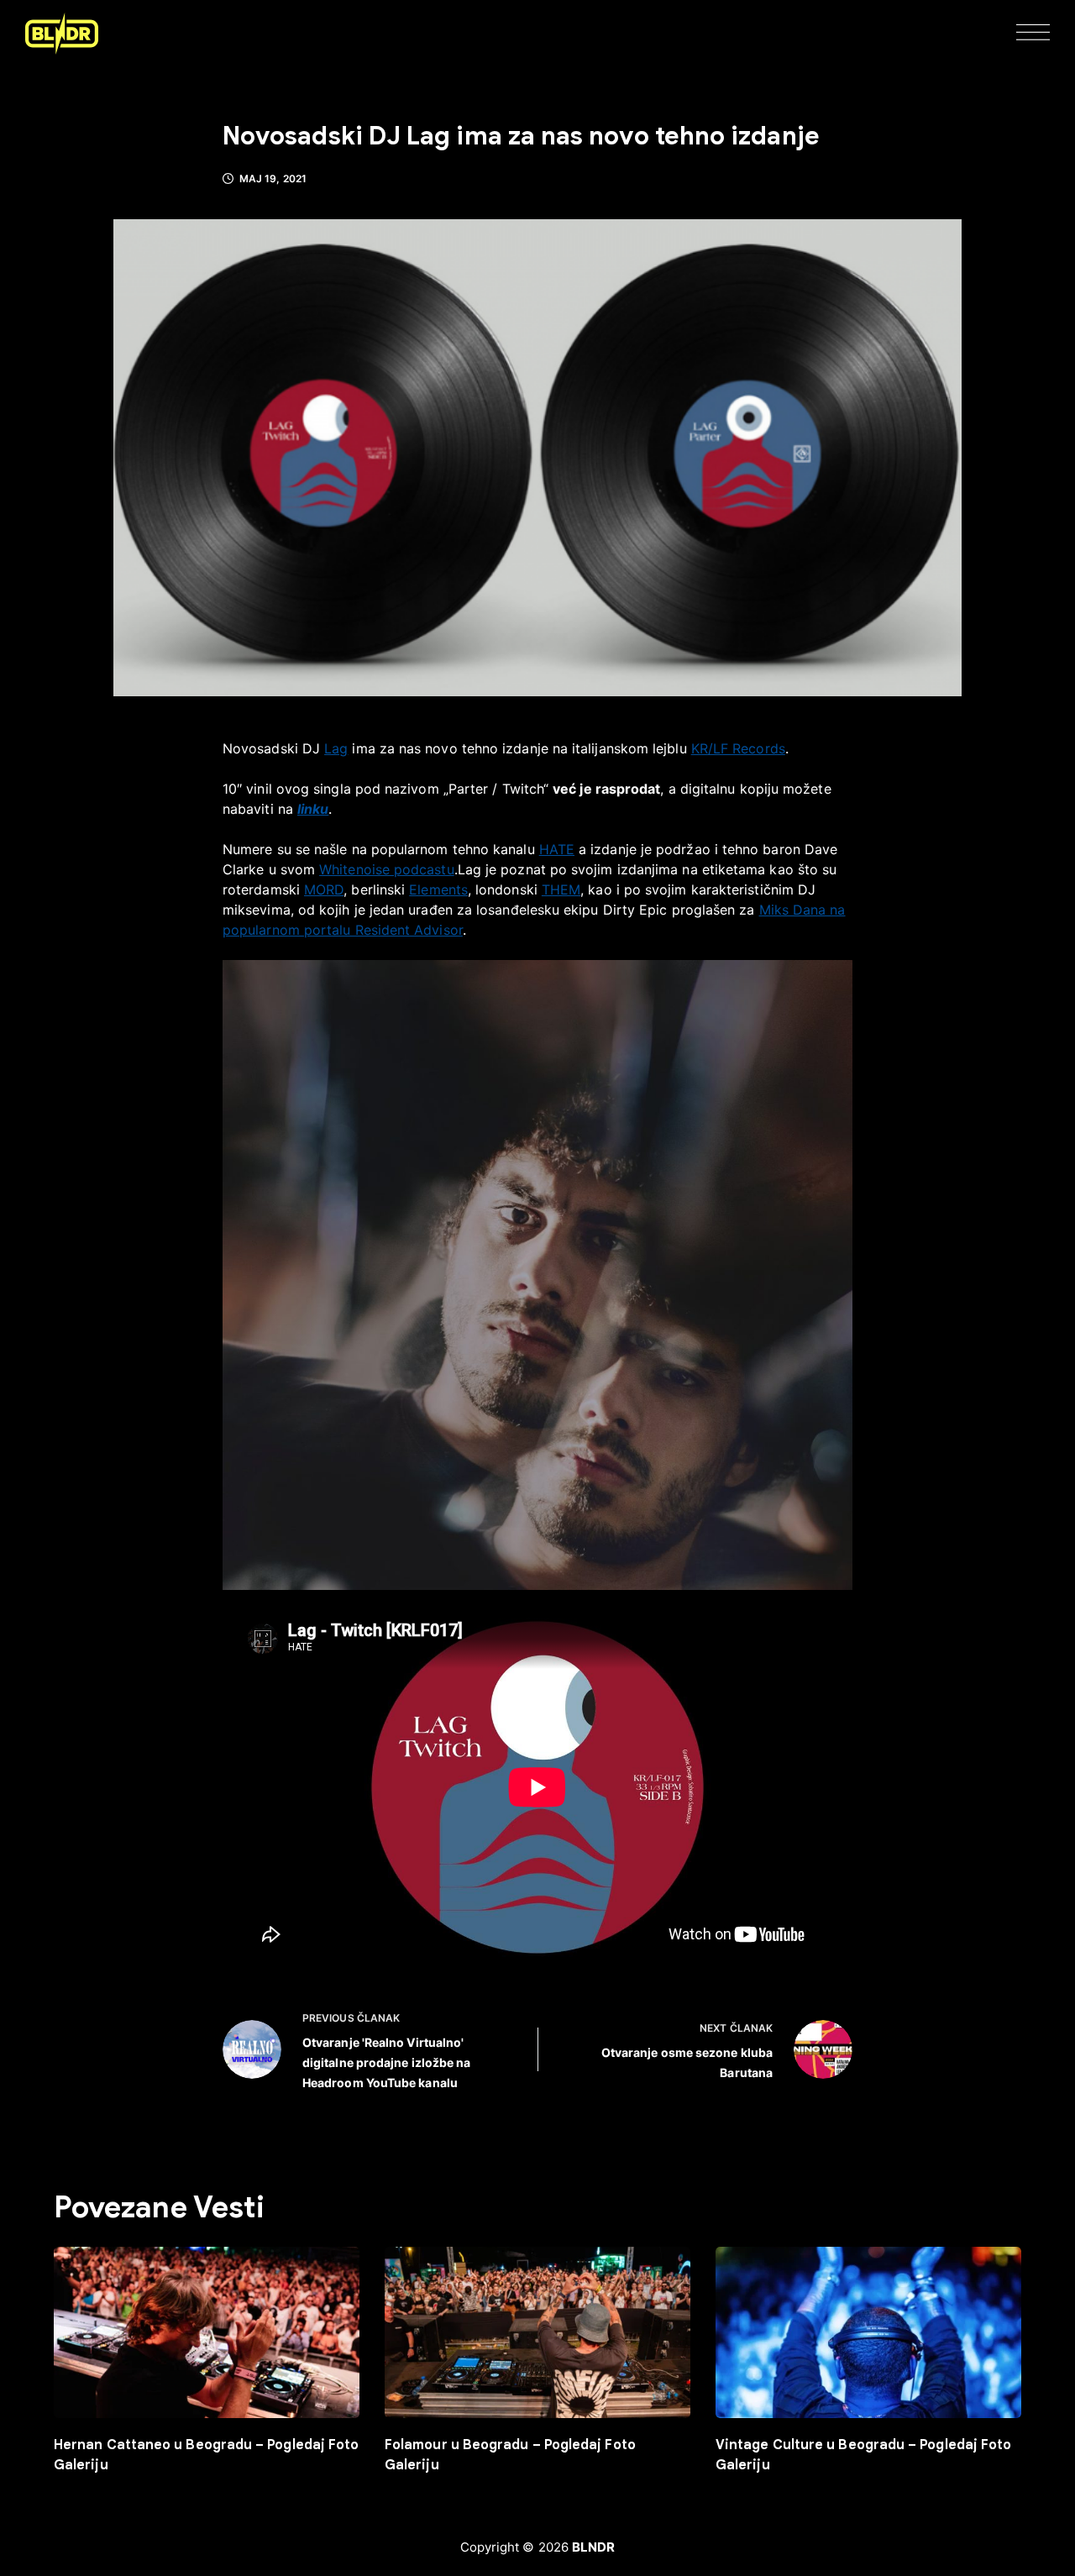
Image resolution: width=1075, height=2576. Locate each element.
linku (313, 809)
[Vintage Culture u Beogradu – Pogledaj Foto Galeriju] (868, 2333)
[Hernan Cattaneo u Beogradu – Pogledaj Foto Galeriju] (207, 2333)
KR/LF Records (738, 748)
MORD (324, 889)
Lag (336, 748)
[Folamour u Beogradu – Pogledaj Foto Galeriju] (537, 2333)
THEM (561, 889)
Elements (438, 889)
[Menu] (1033, 34)
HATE (557, 849)
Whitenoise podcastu (387, 869)
